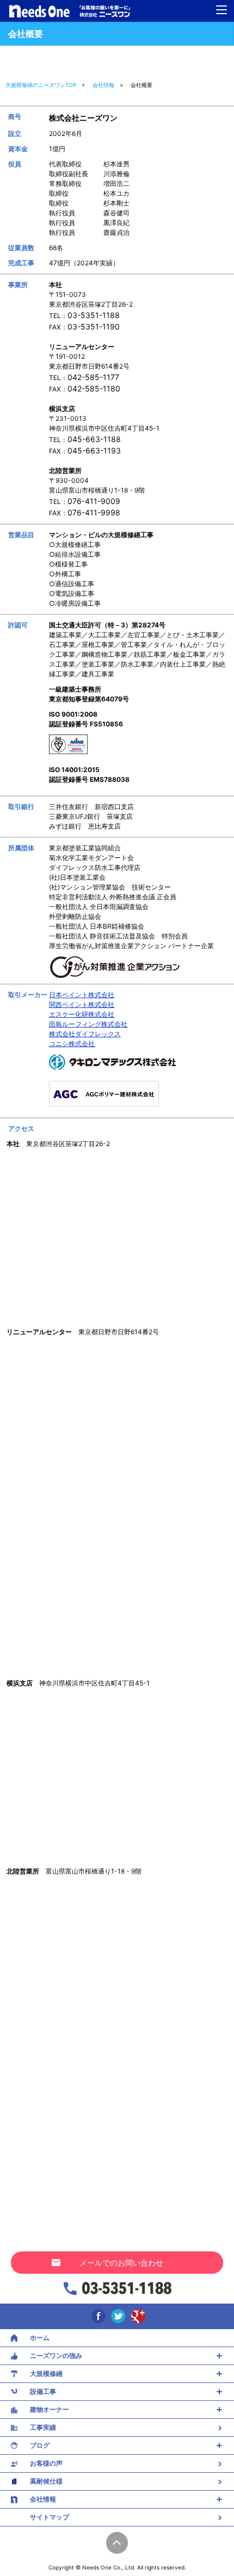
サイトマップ (50, 2517)
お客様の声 (46, 2463)
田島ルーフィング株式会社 (88, 1024)
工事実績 (43, 2427)
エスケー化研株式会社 (82, 1014)
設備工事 (43, 2391)
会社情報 (43, 2499)
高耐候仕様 (46, 2481)
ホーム (40, 2338)
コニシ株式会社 (72, 1044)
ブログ (40, 2445)
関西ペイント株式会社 (82, 1004)
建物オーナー (50, 2409)
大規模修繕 (46, 2373)
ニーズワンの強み (56, 2356)
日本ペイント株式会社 (82, 995)
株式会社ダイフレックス (85, 1034)
